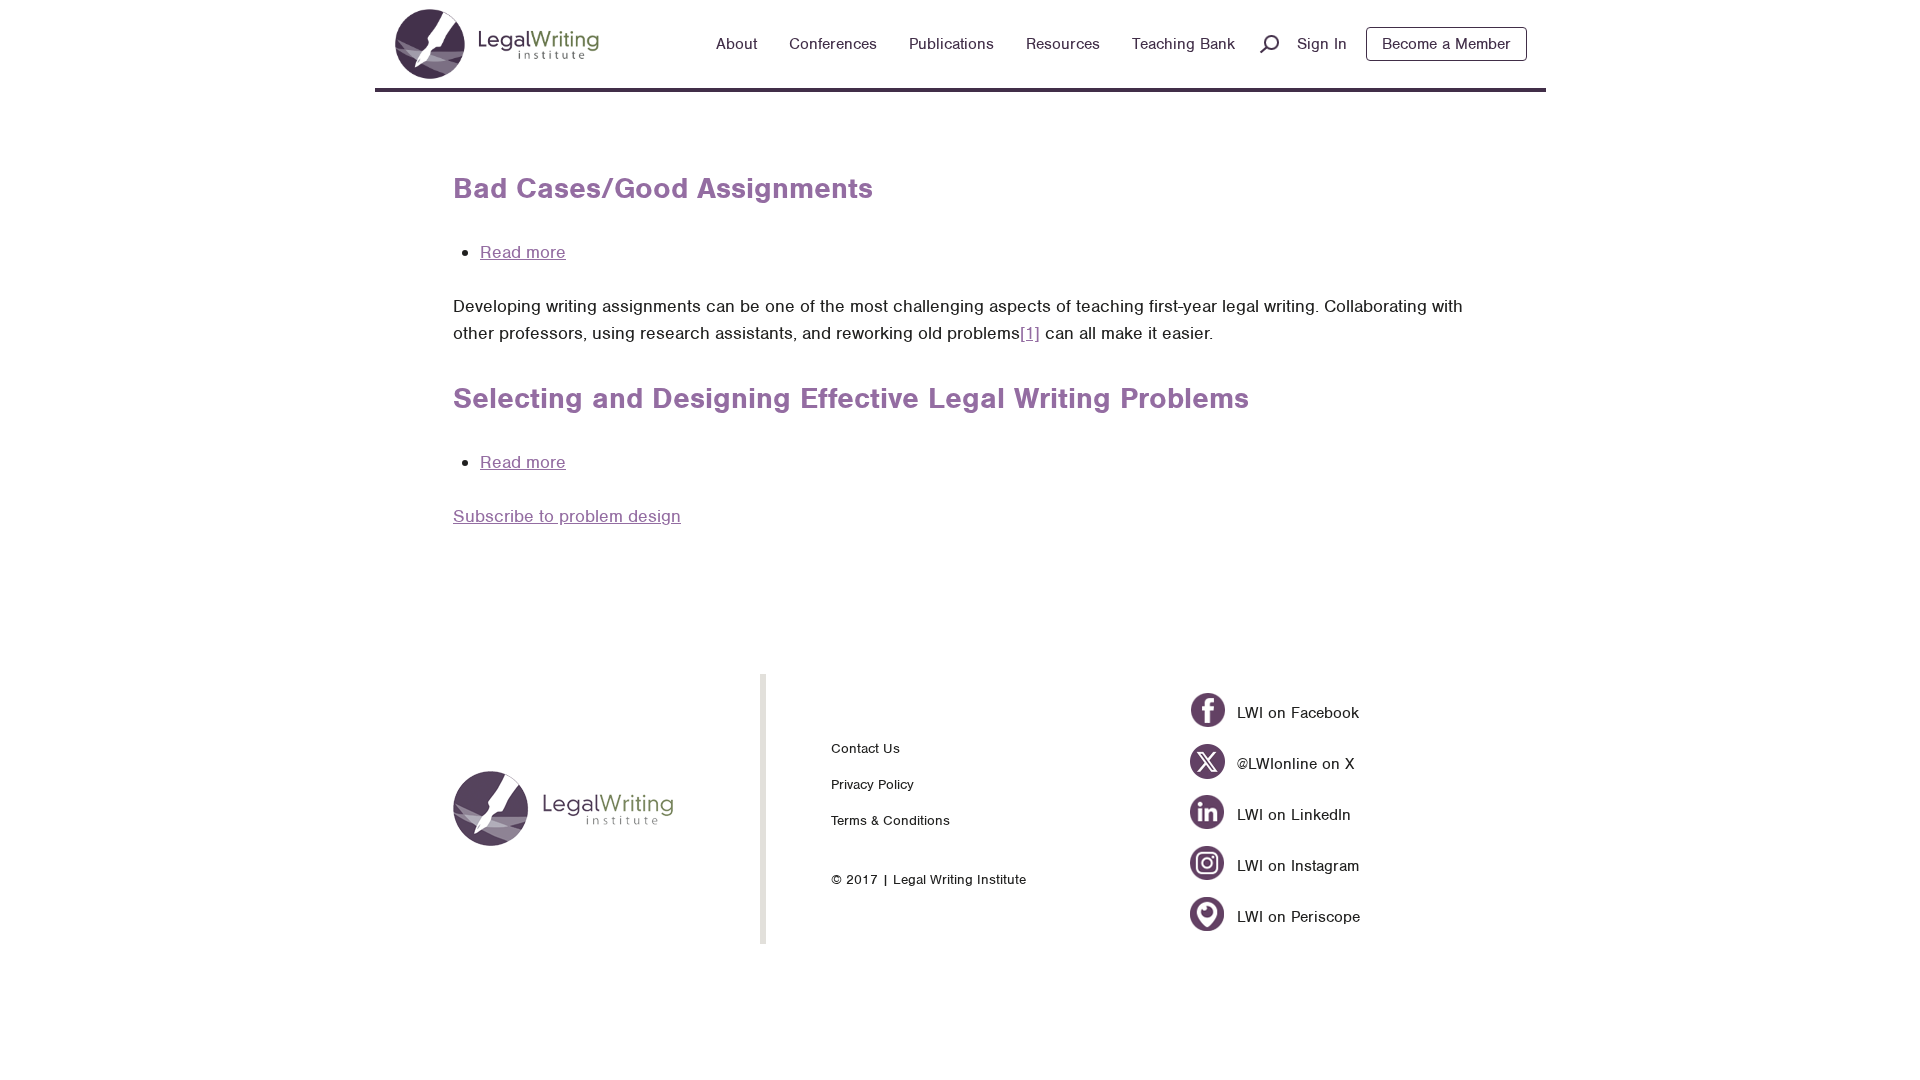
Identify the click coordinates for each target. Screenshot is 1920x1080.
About (736, 44)
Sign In (1322, 44)
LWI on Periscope (1295, 917)
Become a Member (1446, 44)
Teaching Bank (1183, 44)
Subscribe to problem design (567, 516)
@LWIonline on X (1292, 764)
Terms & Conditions (890, 820)
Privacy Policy (872, 784)
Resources (1063, 44)
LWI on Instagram (1295, 866)
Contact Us (865, 748)
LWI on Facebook (1295, 713)
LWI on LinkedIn (1291, 815)
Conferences (833, 44)
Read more (523, 252)
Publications (951, 44)
